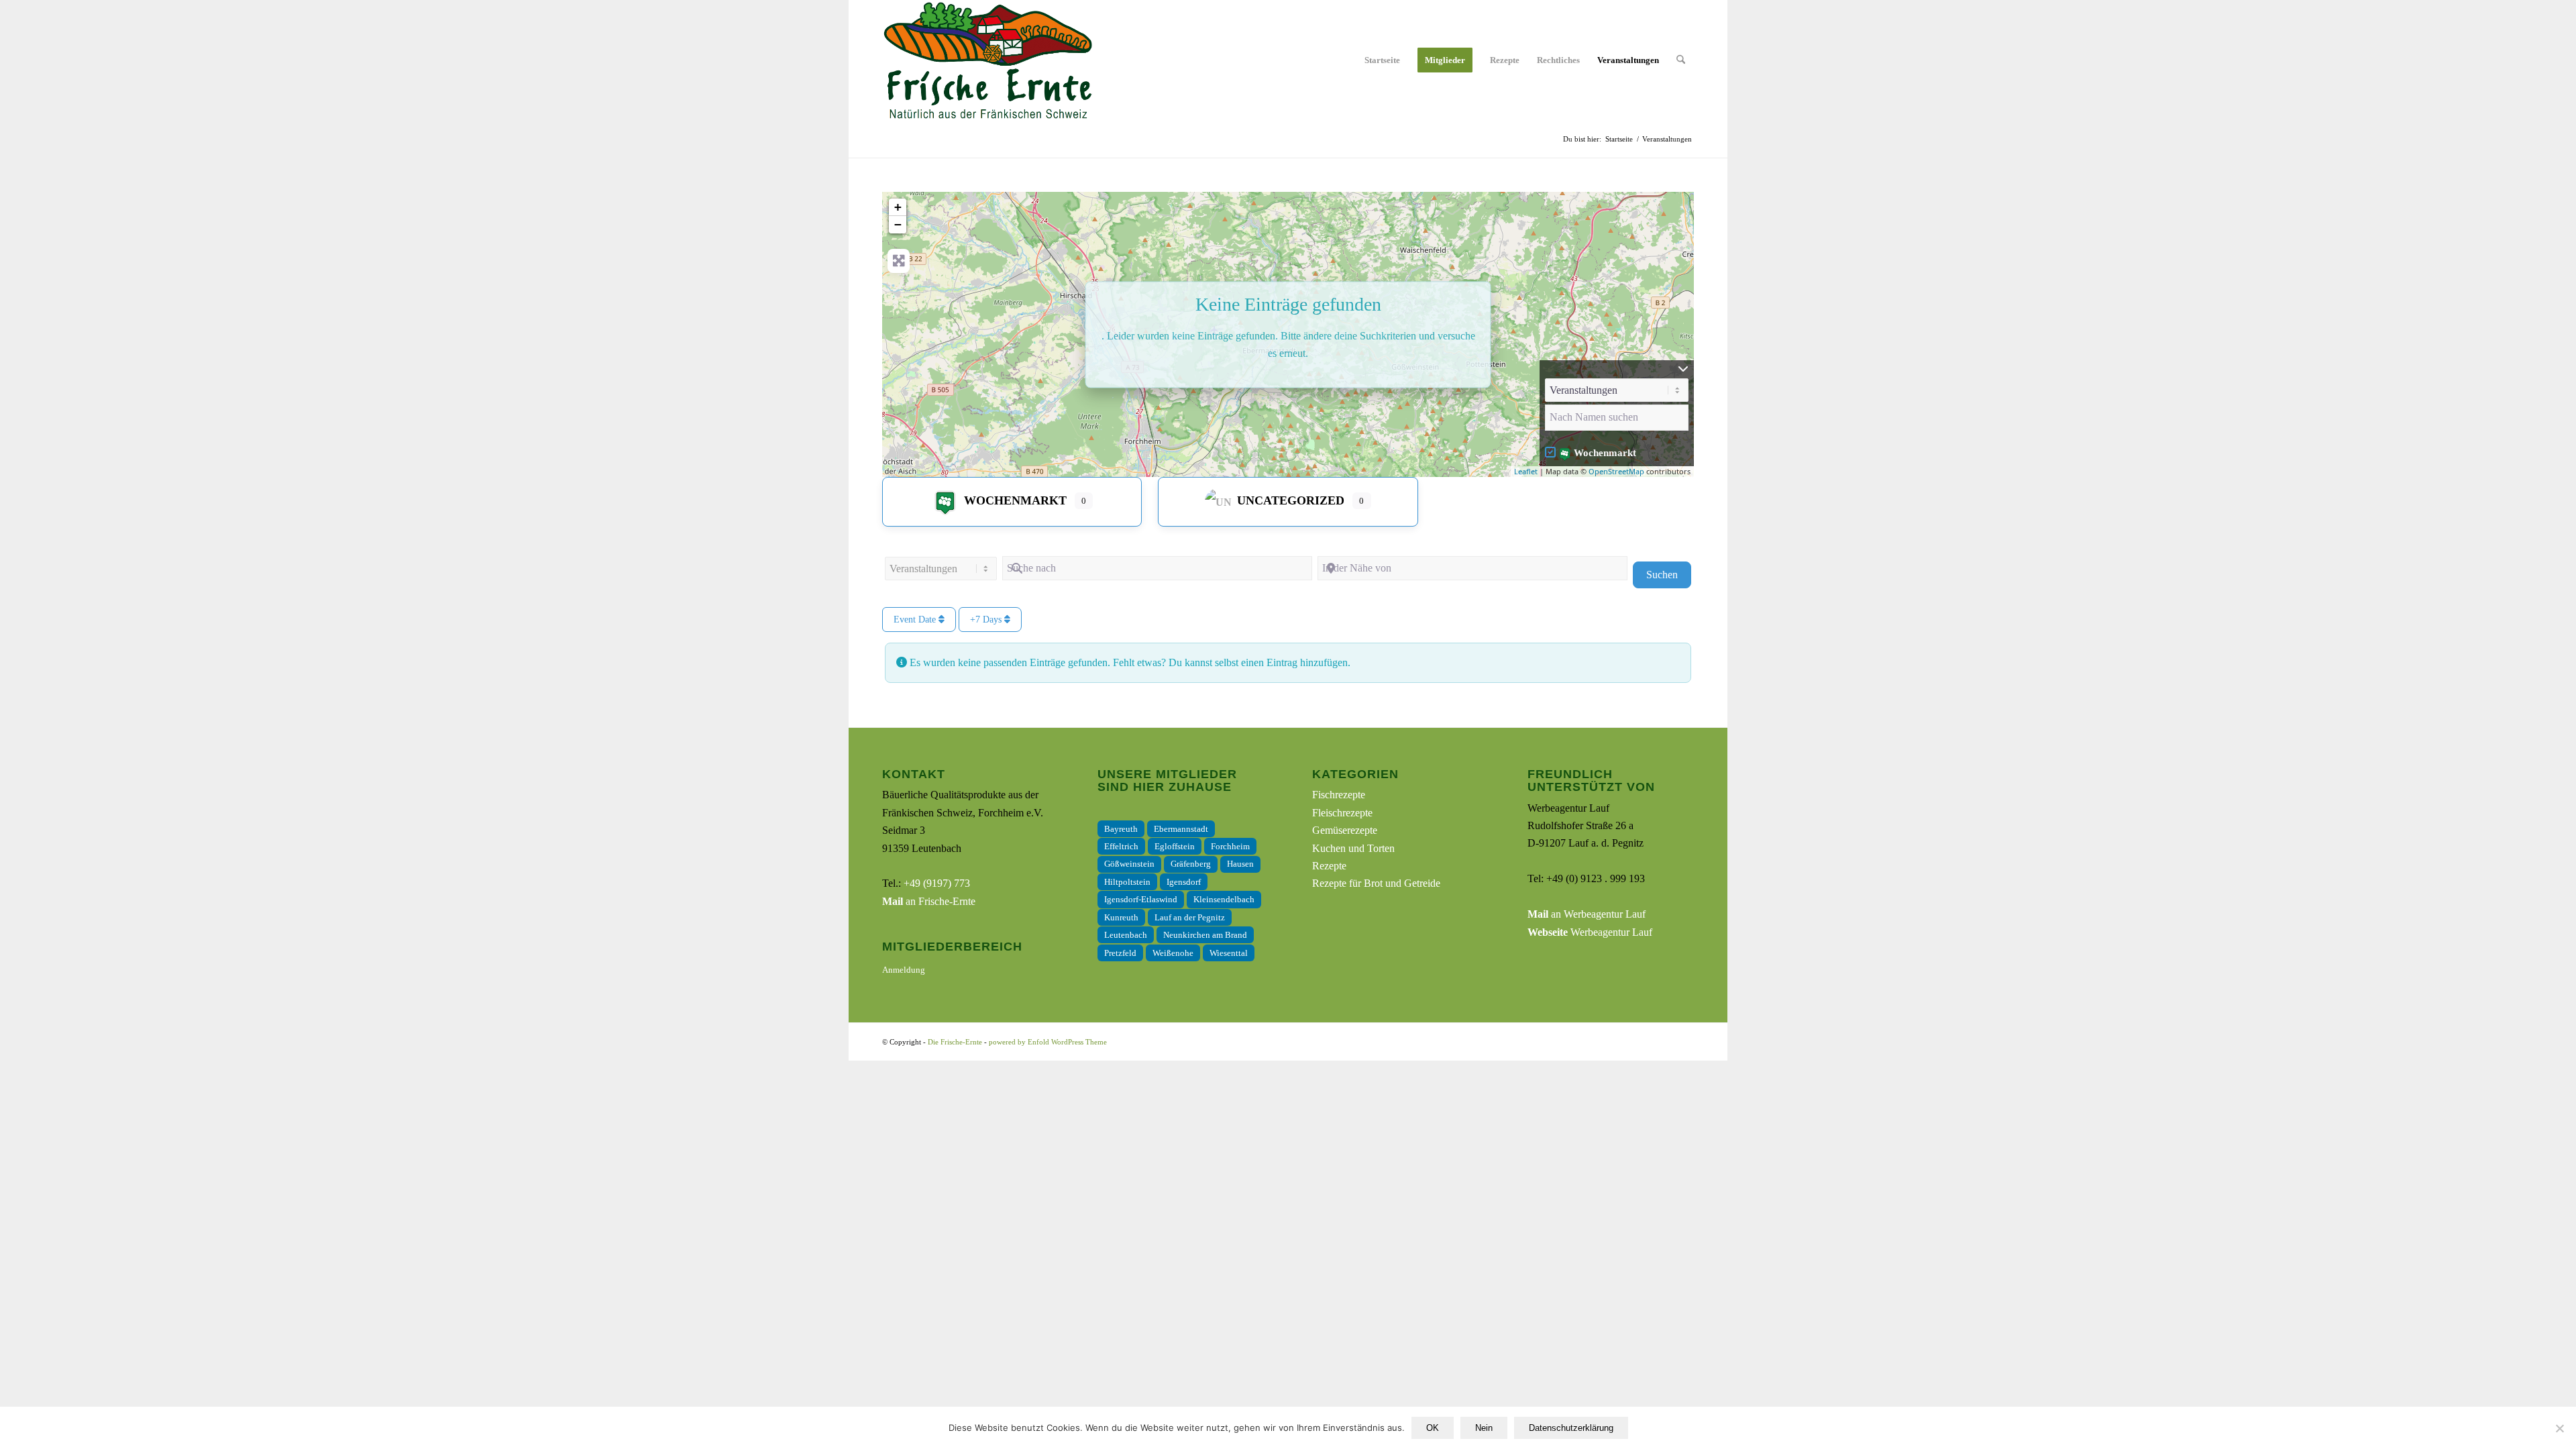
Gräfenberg (1191, 864)
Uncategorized (1291, 500)
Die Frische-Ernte (955, 1042)
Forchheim (1230, 846)
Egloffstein (1175, 846)
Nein (1484, 1428)
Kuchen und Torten (1353, 848)
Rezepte (1329, 866)
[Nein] (2559, 1428)
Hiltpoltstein (1127, 882)
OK (1433, 1428)
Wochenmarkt (1605, 453)
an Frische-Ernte (929, 901)
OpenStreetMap (1616, 471)
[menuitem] (1382, 60)
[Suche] (1681, 60)
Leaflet (1526, 471)
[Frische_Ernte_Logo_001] (987, 60)
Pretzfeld (1120, 953)
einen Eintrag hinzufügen (1294, 662)
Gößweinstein (1129, 864)
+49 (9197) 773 (937, 883)
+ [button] (898, 207)
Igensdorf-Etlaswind (1141, 899)
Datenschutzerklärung (1571, 1428)
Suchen (1669, 574)
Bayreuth (1121, 829)
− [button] (898, 224)
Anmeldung (904, 970)
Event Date (916, 620)
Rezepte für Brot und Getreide (1376, 883)
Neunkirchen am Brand (1205, 935)
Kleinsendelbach (1224, 899)
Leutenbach (1126, 935)
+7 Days (987, 620)
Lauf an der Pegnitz (1190, 917)
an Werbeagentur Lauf (1587, 914)
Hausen (1240, 864)
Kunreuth (1121, 917)
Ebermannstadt (1181, 829)
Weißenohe (1173, 953)
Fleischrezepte (1342, 813)
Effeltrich (1121, 846)
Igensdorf (1184, 882)
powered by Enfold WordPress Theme (1048, 1042)
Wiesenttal (1229, 953)
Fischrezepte (1339, 795)
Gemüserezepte (1345, 830)
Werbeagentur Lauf (1590, 932)
